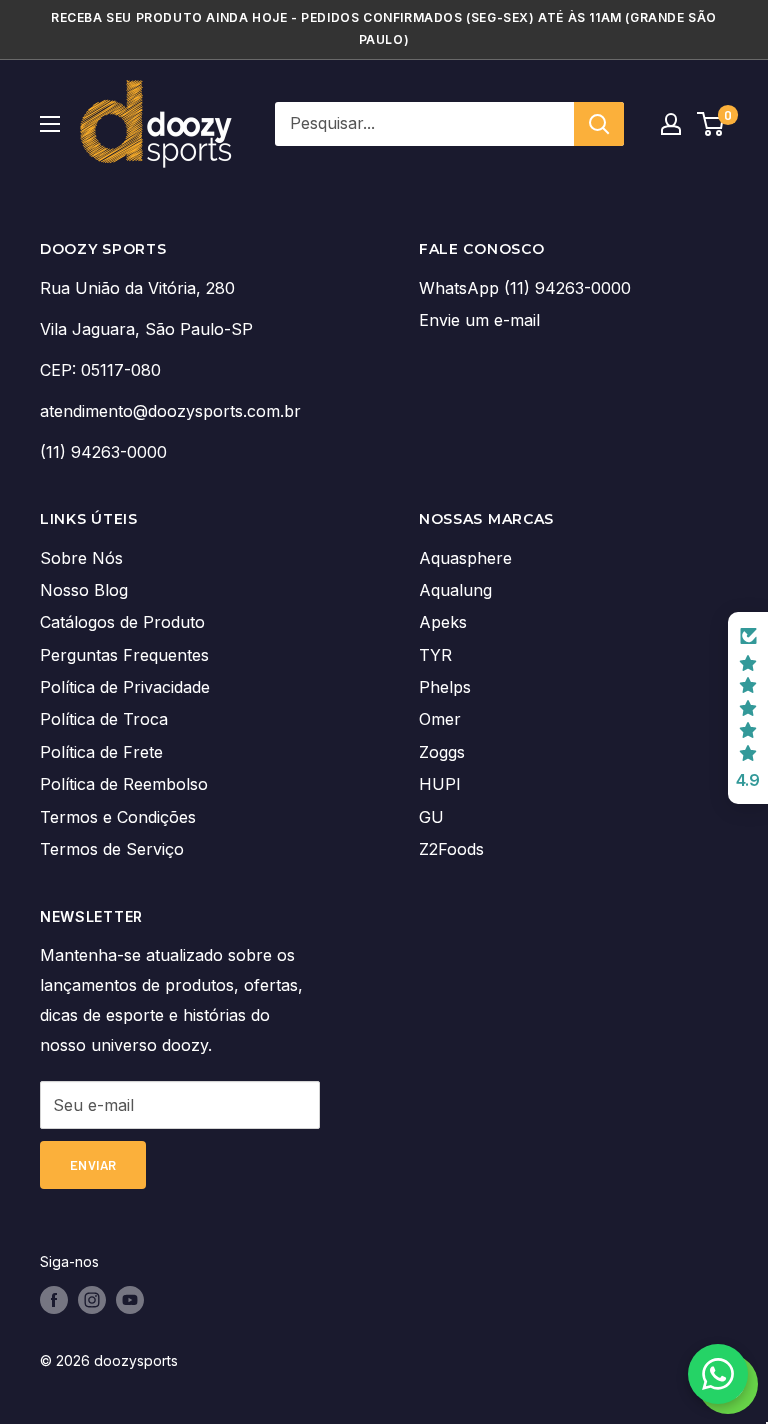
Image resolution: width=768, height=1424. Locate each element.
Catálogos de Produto (122, 622)
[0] (711, 124)
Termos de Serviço (112, 849)
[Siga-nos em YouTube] (130, 1300)
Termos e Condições (118, 817)
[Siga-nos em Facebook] (54, 1300)
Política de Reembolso (124, 784)
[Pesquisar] (599, 124)
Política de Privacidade (125, 687)
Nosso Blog (84, 590)
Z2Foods (451, 849)
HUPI (440, 784)
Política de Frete (101, 752)
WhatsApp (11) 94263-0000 (525, 288)
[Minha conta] (671, 124)
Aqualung (455, 590)
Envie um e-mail (479, 320)
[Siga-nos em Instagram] (92, 1300)
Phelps (445, 687)
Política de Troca (104, 719)
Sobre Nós (81, 558)
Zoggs (442, 752)
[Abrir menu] (50, 124)
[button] (748, 708)
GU (431, 817)
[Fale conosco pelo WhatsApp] (718, 1374)
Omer (440, 719)
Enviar (93, 1165)
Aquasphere (465, 558)
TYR (435, 655)
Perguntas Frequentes (124, 655)
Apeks (443, 622)
